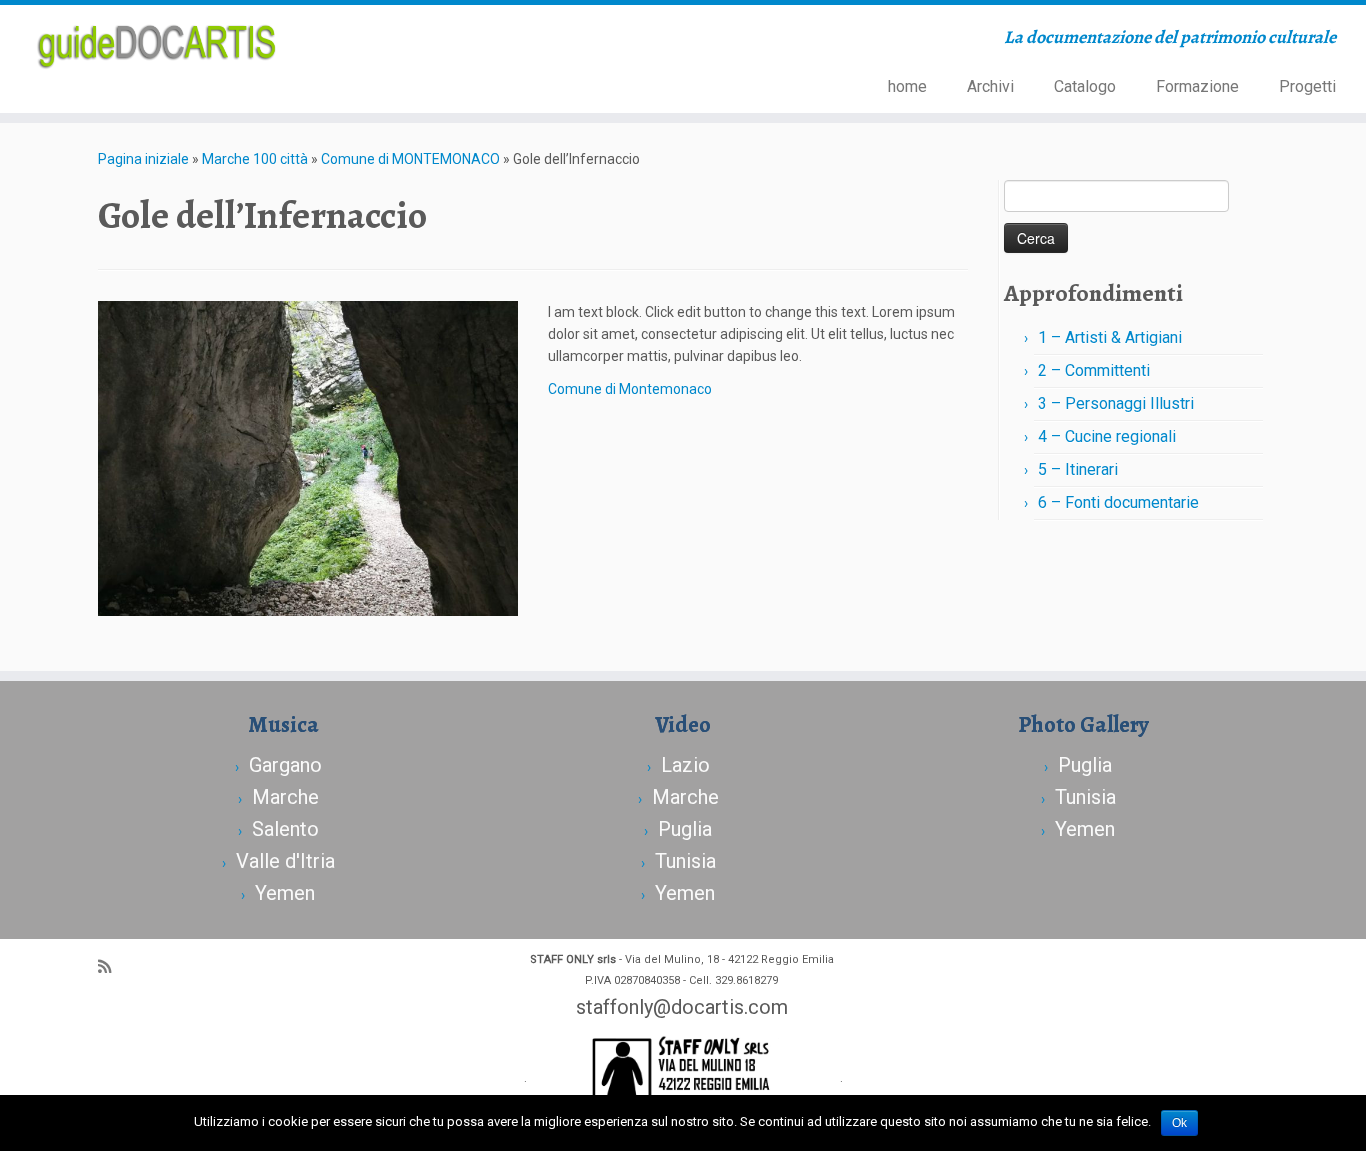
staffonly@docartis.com (682, 1007)
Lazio (685, 765)
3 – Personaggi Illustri (1116, 403)
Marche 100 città (255, 159)
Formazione (1197, 86)
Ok (1179, 1123)
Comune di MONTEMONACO (410, 159)
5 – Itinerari (1078, 469)
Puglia (685, 829)
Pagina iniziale (143, 159)
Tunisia (685, 861)
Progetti (1307, 86)
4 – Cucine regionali (1107, 436)
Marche (285, 797)
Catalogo (1085, 86)
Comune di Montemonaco (630, 389)
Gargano (285, 765)
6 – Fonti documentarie (1118, 502)
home (907, 86)
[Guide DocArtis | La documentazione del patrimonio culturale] (157, 44)
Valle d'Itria (285, 861)
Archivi (990, 86)
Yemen (285, 893)
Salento (285, 829)
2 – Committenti (1094, 370)
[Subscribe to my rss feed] (111, 967)
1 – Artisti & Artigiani (1110, 337)
